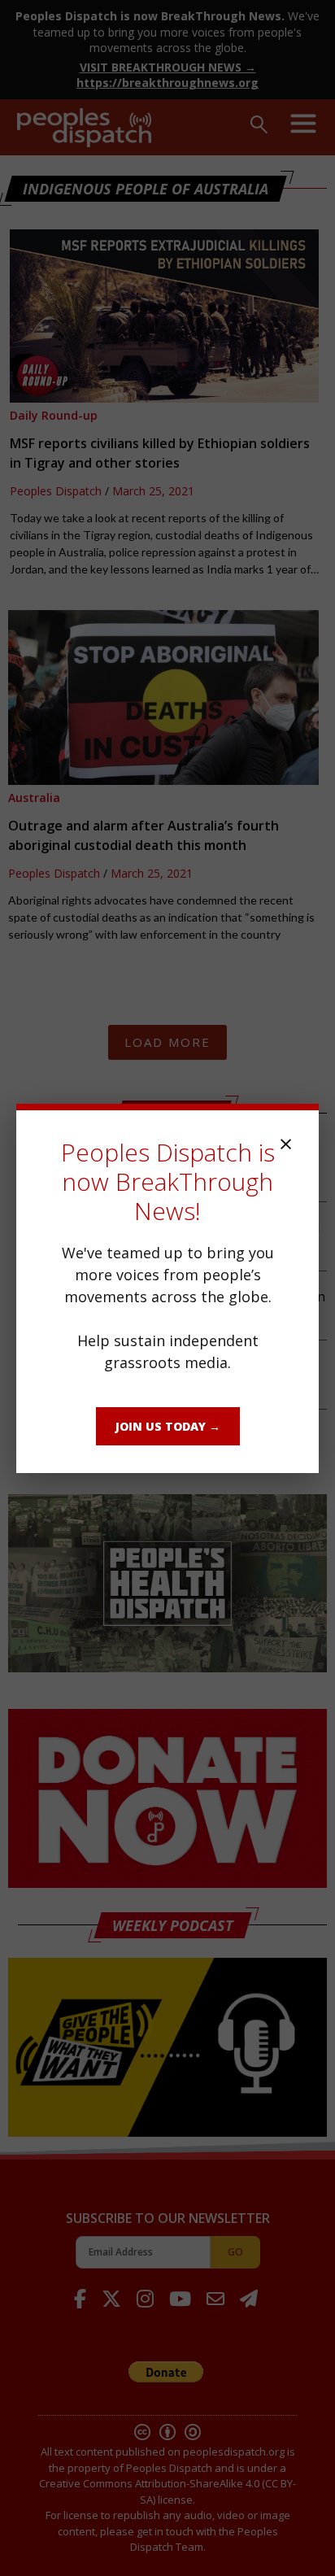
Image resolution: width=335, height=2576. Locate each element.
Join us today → (168, 1426)
